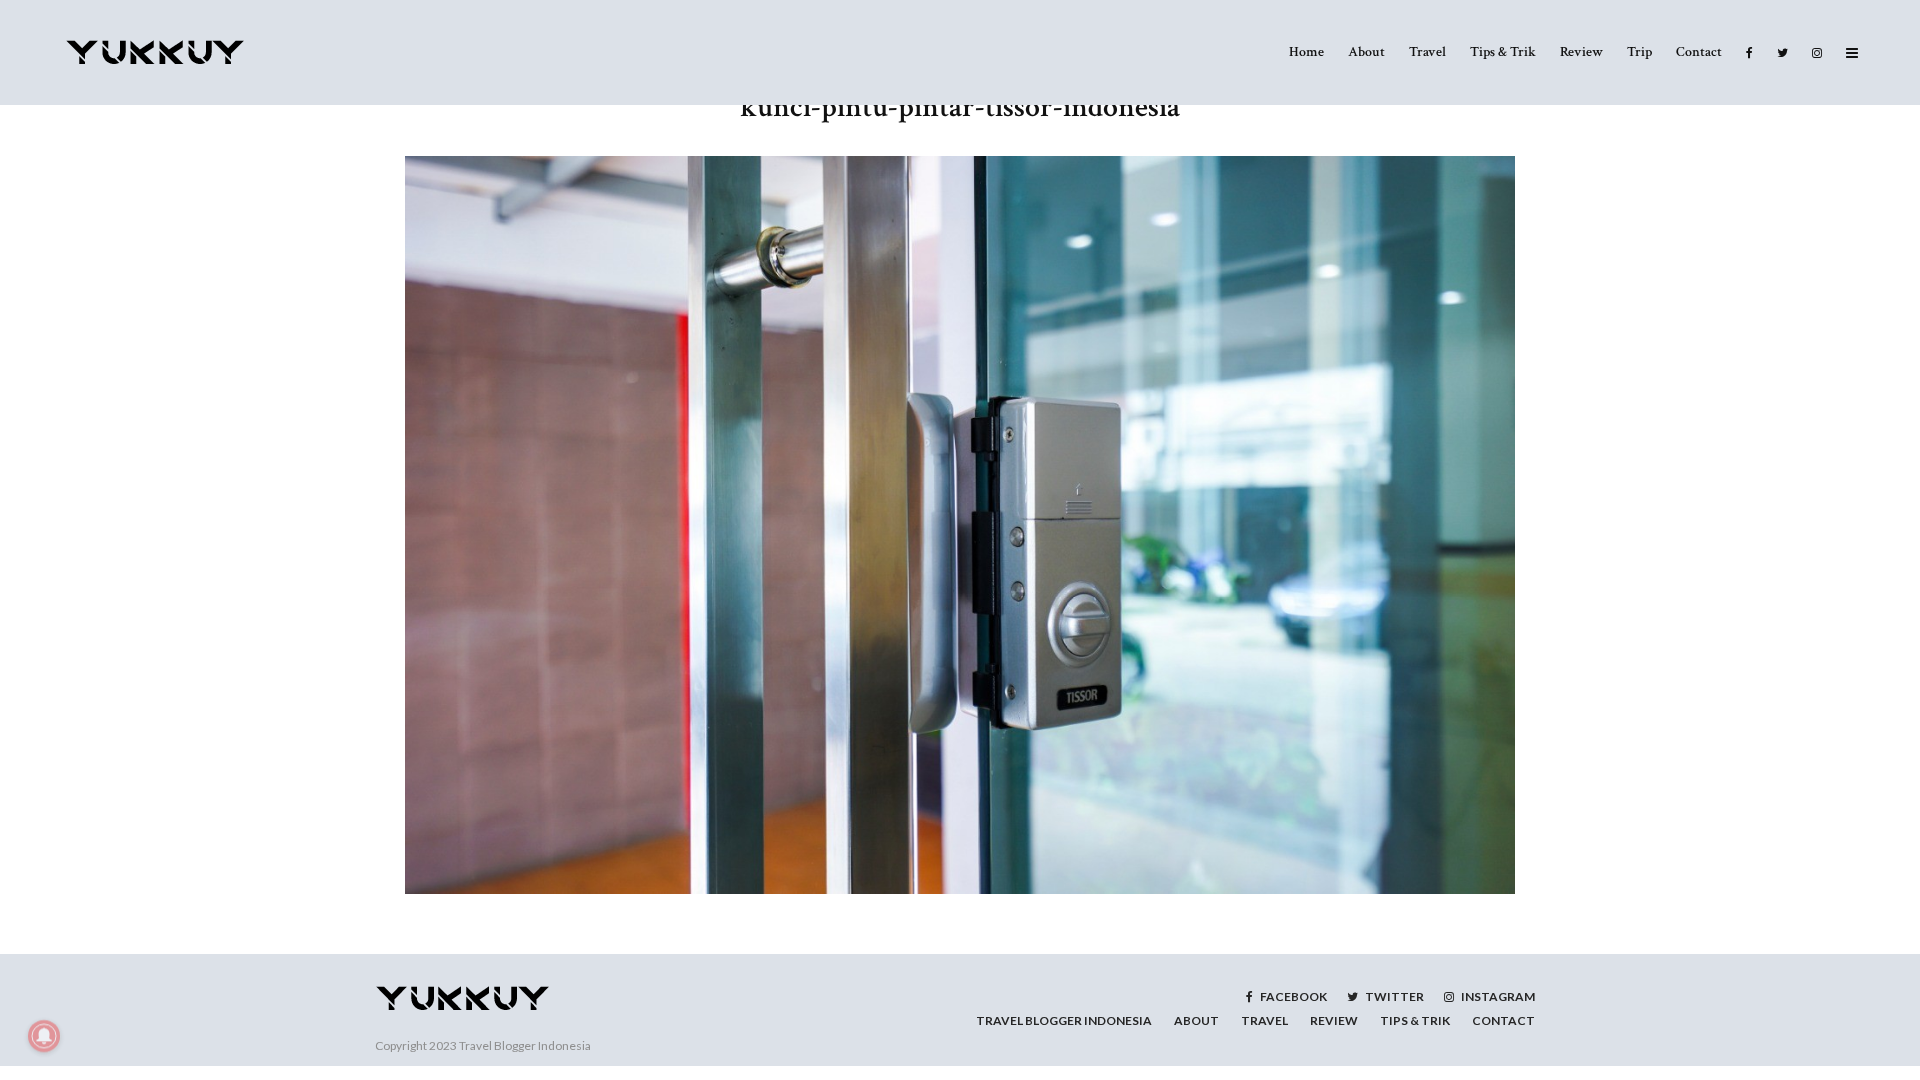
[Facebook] (1749, 52)
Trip (1639, 52)
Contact (1699, 52)
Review (1581, 52)
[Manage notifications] (44, 1036)
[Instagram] (1817, 52)
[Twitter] (1782, 52)
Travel (1427, 52)
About (1366, 52)
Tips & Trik (1503, 52)
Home (1306, 52)
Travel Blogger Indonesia (525, 1045)
